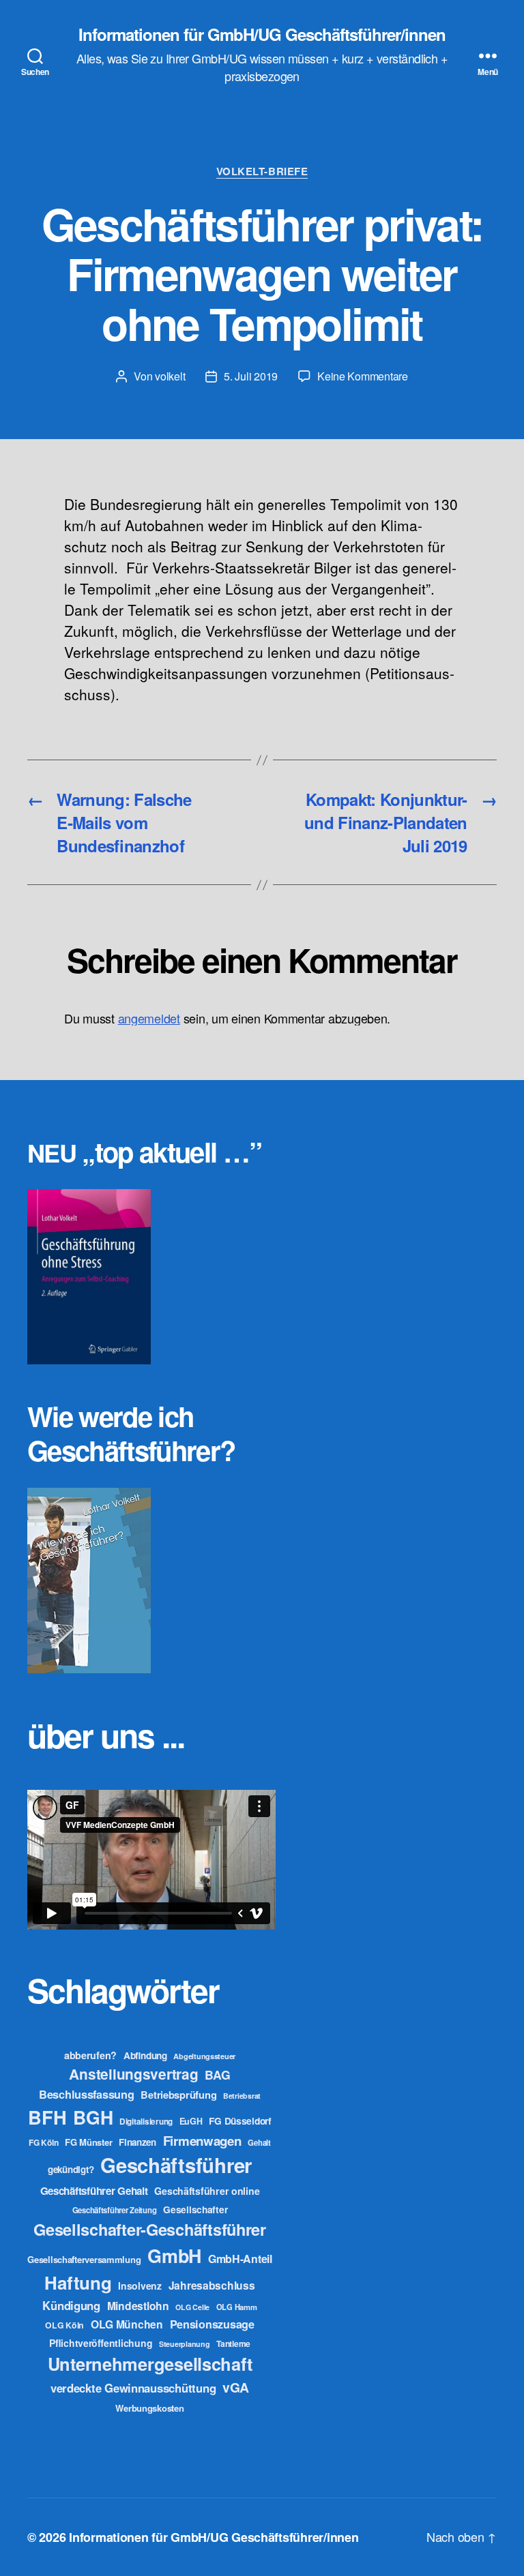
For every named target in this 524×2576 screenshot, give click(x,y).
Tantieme (233, 2343)
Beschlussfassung (87, 2094)
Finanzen (137, 2142)
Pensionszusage (212, 2324)
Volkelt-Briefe (262, 172)
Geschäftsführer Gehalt (94, 2191)
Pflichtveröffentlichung (101, 2343)
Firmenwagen (202, 2141)
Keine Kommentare (363, 376)
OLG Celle (192, 2307)
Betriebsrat (242, 2096)
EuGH (191, 2121)
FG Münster (88, 2142)
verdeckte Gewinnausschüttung (133, 2388)
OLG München (127, 2324)
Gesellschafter (195, 2209)
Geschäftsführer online (207, 2191)
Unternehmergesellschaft (150, 2364)
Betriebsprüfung (178, 2095)
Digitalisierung (146, 2122)
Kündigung (71, 2305)
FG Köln (43, 2143)
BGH (93, 2117)
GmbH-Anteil (240, 2259)
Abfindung (145, 2055)
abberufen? (90, 2055)
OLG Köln (64, 2325)
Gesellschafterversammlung (84, 2259)
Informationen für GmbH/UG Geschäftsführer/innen (262, 34)
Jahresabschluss (212, 2285)
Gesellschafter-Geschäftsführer (150, 2229)
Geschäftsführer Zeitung (115, 2210)
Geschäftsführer (176, 2165)
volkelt (170, 376)
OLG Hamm (237, 2307)
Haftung (78, 2282)
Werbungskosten (149, 2408)
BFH (47, 2117)
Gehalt (259, 2142)
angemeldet (149, 1018)
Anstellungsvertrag (133, 2074)
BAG (217, 2075)
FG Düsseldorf (240, 2121)
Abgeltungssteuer (204, 2056)
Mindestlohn (138, 2306)
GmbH (174, 2256)
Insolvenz (140, 2286)
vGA (236, 2387)
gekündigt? (71, 2169)
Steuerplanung (185, 2344)
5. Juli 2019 (251, 376)
